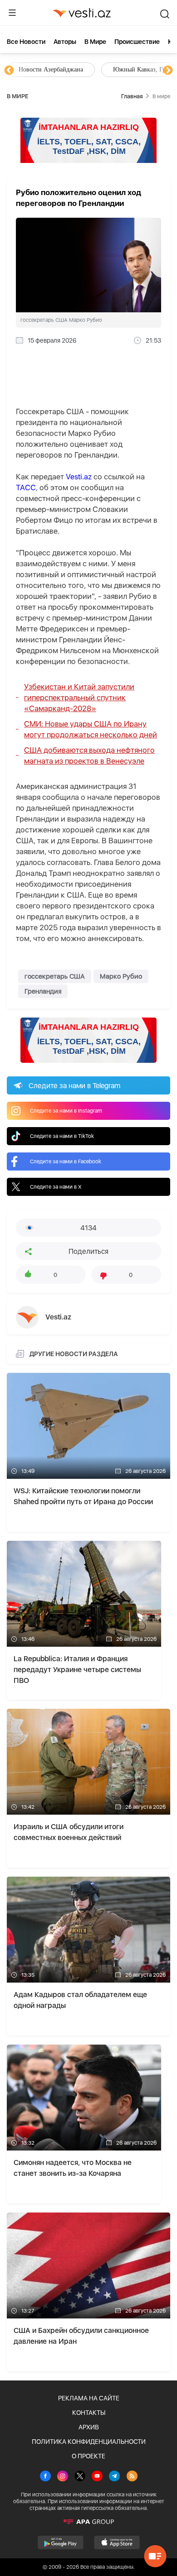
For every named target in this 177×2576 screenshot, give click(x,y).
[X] (80, 2477)
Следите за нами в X (56, 1187)
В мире (95, 42)
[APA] (88, 2522)
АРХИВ (89, 2427)
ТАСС (26, 487)
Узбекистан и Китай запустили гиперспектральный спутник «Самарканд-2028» (79, 698)
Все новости (26, 42)
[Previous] (9, 71)
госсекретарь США (55, 976)
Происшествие (137, 42)
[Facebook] (45, 2477)
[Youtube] (97, 2477)
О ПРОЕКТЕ (88, 2456)
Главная (132, 96)
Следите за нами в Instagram (66, 1111)
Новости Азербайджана (51, 69)
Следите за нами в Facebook (66, 1161)
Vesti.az (79, 477)
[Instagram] (63, 2477)
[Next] (168, 71)
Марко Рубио (121, 976)
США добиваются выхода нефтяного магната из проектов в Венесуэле (89, 755)
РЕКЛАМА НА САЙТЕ (89, 2398)
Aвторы (65, 42)
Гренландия (43, 991)
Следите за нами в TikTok (62, 1136)
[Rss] (132, 2477)
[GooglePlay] (61, 2543)
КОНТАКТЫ (89, 2413)
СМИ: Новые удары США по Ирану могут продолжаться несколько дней (91, 729)
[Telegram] (114, 2477)
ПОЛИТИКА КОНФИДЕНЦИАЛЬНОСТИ (89, 2442)
